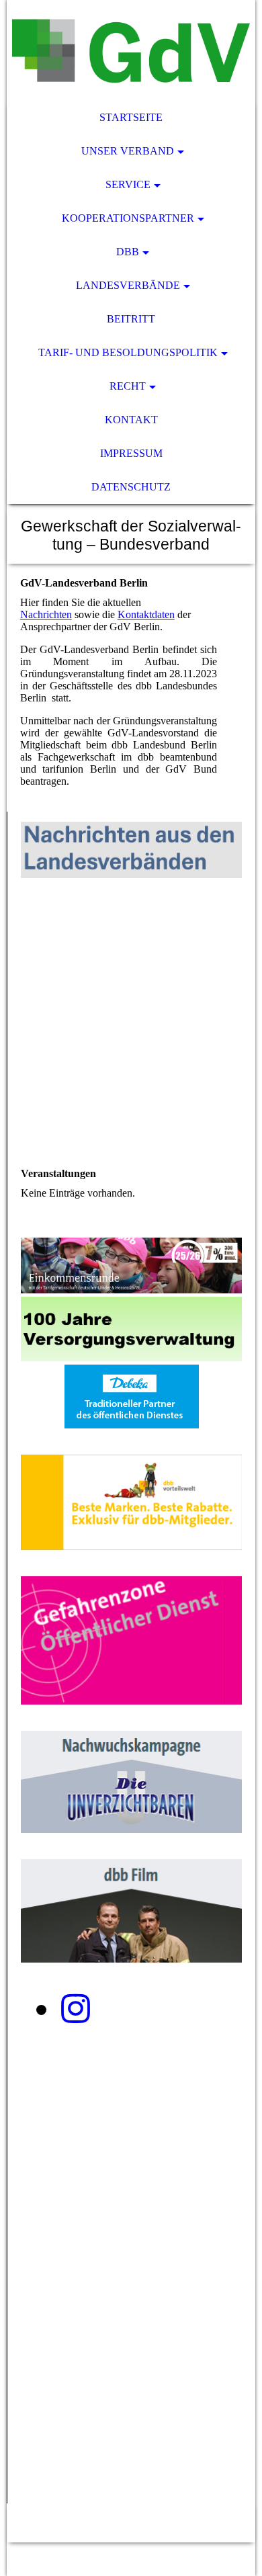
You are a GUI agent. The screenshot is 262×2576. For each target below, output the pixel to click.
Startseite (131, 117)
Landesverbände (128, 285)
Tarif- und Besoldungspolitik (128, 352)
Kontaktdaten (146, 614)
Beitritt (131, 319)
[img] (131, 50)
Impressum (131, 453)
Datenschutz (131, 487)
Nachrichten (46, 614)
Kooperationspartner (128, 218)
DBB (128, 252)
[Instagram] (76, 2009)
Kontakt (131, 420)
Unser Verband (128, 151)
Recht (128, 386)
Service (128, 184)
